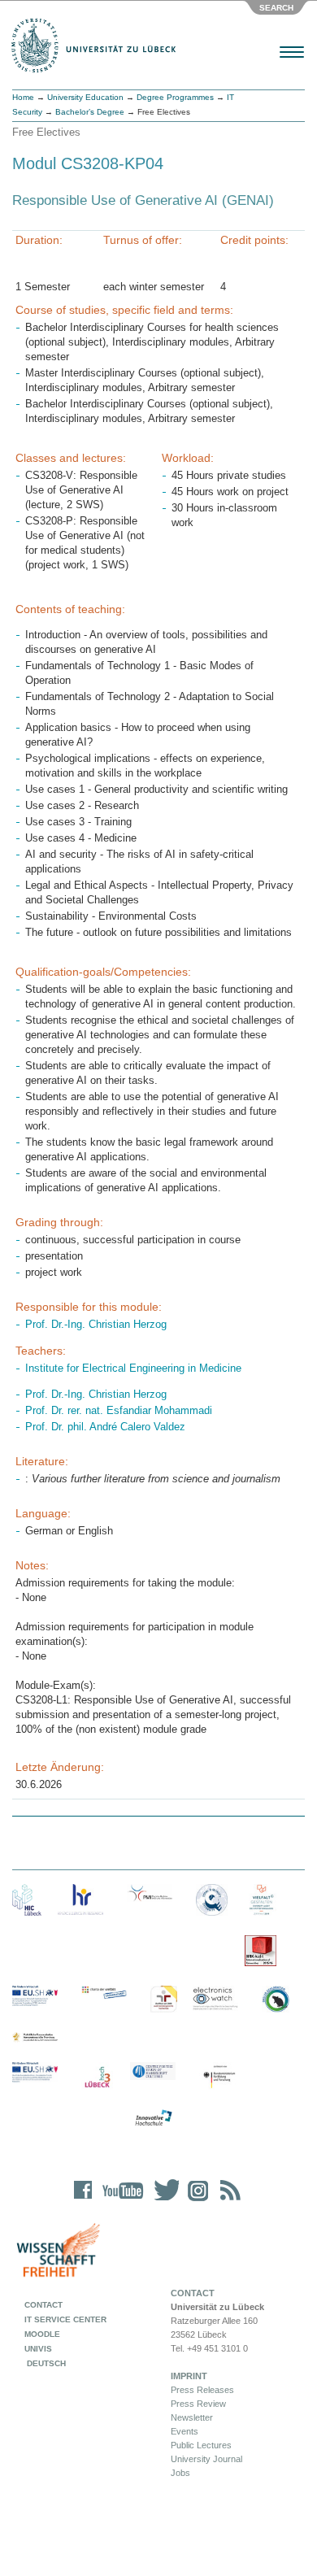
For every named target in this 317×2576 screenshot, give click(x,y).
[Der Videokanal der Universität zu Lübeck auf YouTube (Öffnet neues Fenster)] (120, 2201)
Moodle (42, 2334)
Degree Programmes (175, 97)
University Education (85, 97)
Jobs (180, 2473)
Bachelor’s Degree (90, 112)
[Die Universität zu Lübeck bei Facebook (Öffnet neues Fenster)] (83, 2201)
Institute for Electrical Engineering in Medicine (133, 1368)
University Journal (206, 2459)
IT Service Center (65, 2319)
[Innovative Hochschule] (153, 2118)
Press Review (198, 2404)
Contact (43, 2305)
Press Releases (202, 2390)
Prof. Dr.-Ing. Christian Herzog (96, 1324)
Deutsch (45, 2363)
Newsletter (192, 2417)
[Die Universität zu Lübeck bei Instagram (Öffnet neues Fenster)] (195, 2201)
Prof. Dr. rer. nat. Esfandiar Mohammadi (119, 1410)
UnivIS (38, 2349)
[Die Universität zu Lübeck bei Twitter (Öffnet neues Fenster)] (163, 2201)
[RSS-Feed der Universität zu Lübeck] (228, 2201)
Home (23, 97)
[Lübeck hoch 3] (97, 2078)
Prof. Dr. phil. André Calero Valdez (105, 1427)
